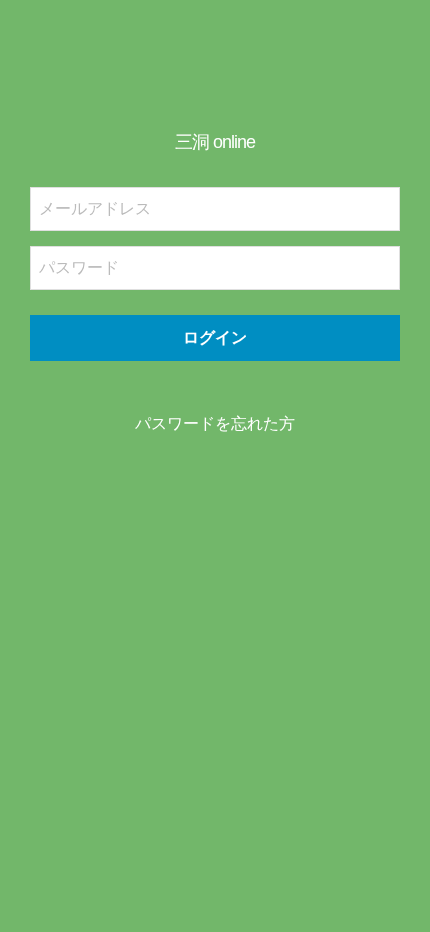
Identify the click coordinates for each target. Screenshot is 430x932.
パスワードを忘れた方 (215, 423)
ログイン (215, 337)
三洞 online (215, 142)
